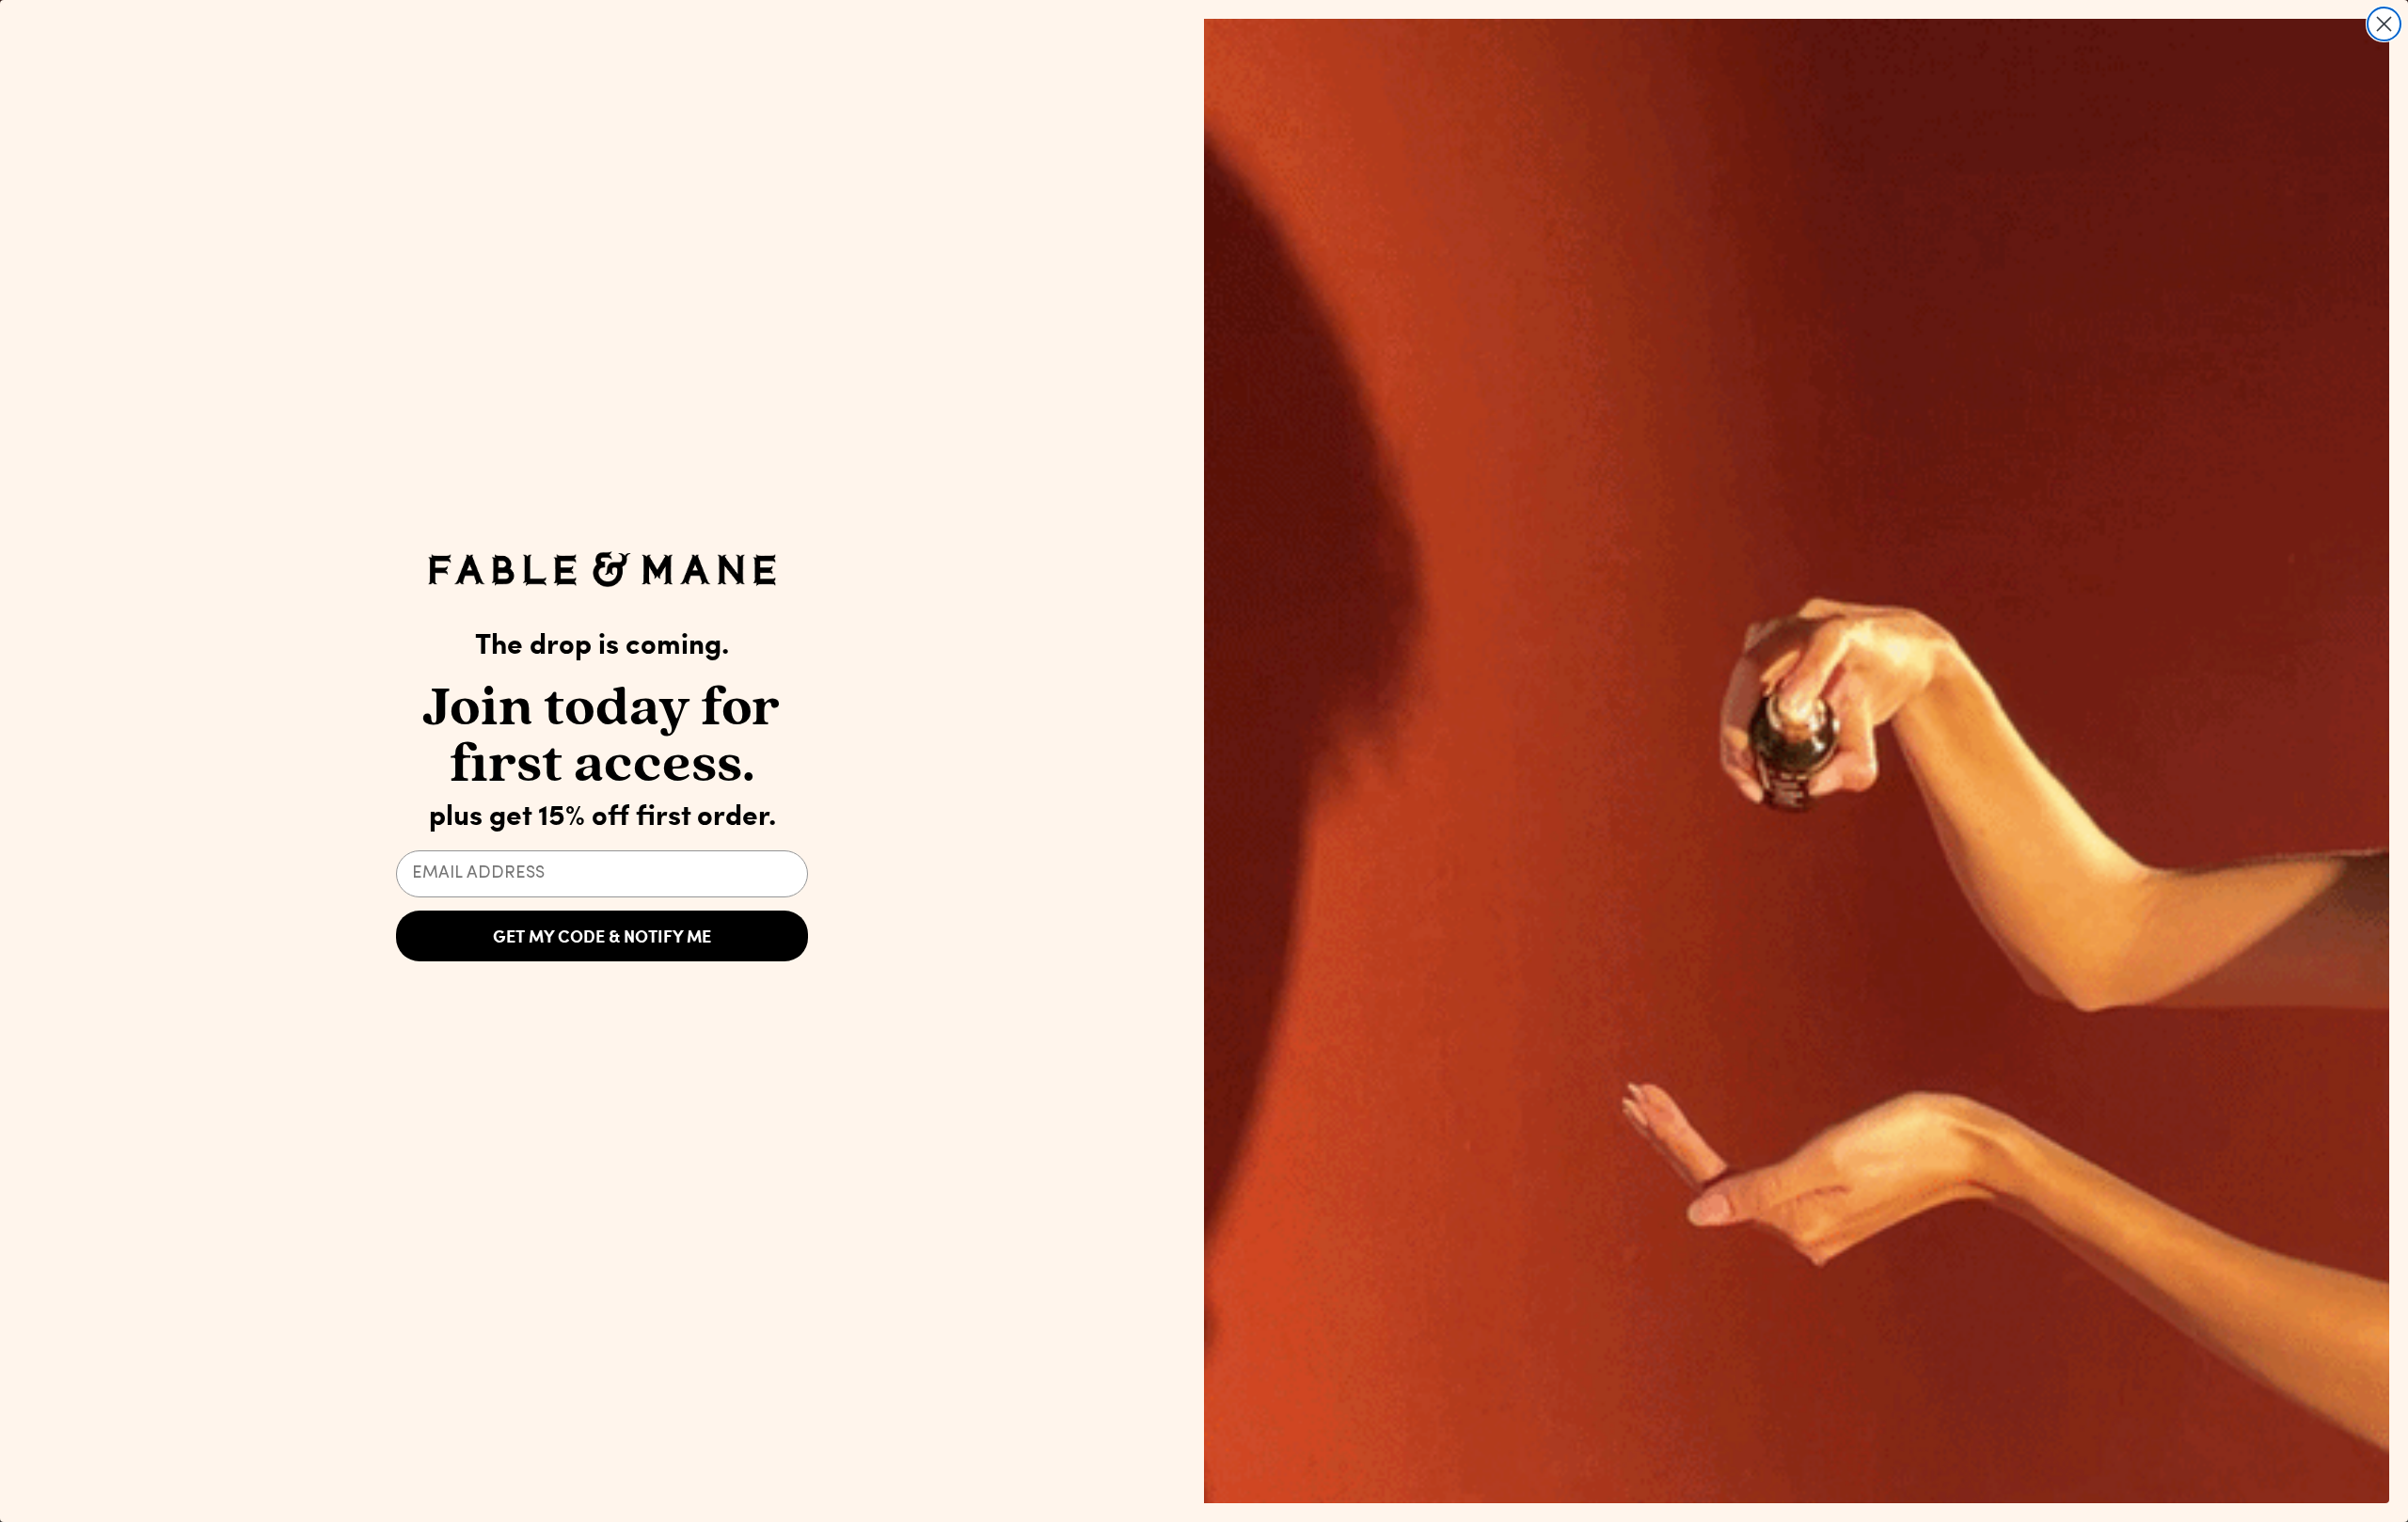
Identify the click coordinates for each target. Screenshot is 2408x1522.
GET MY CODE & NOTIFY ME (602, 936)
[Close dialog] (2384, 24)
